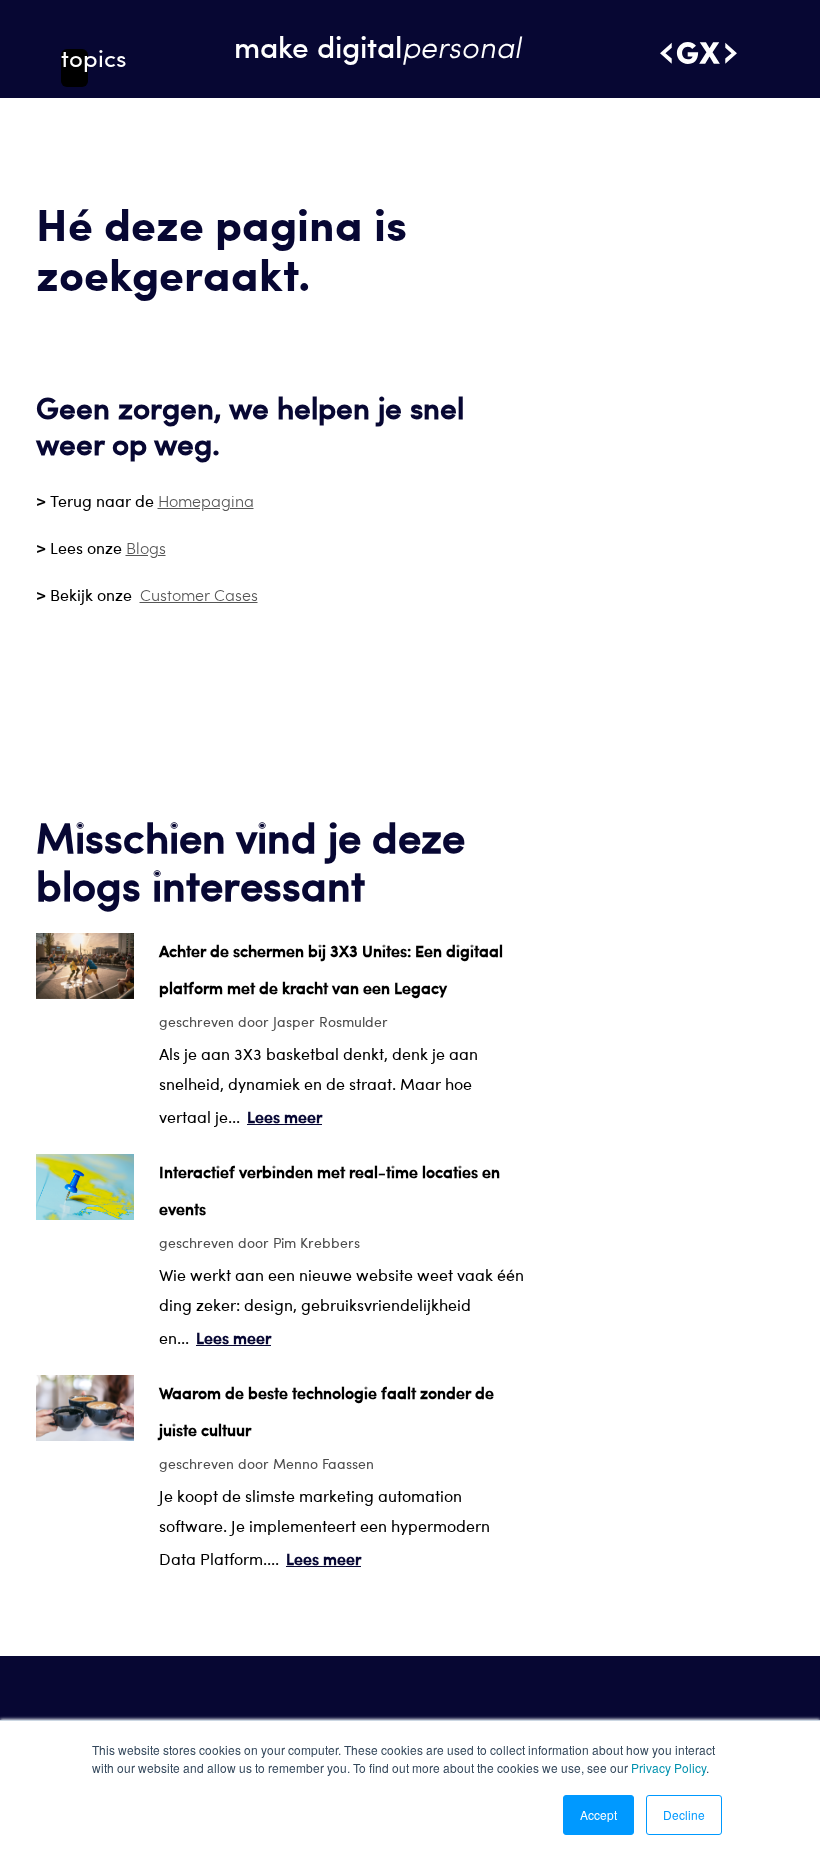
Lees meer (284, 1116)
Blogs (146, 547)
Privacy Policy (668, 1767)
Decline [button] (684, 1814)
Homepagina (206, 500)
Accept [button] (598, 1814)
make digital (377, 45)
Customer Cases (199, 594)
